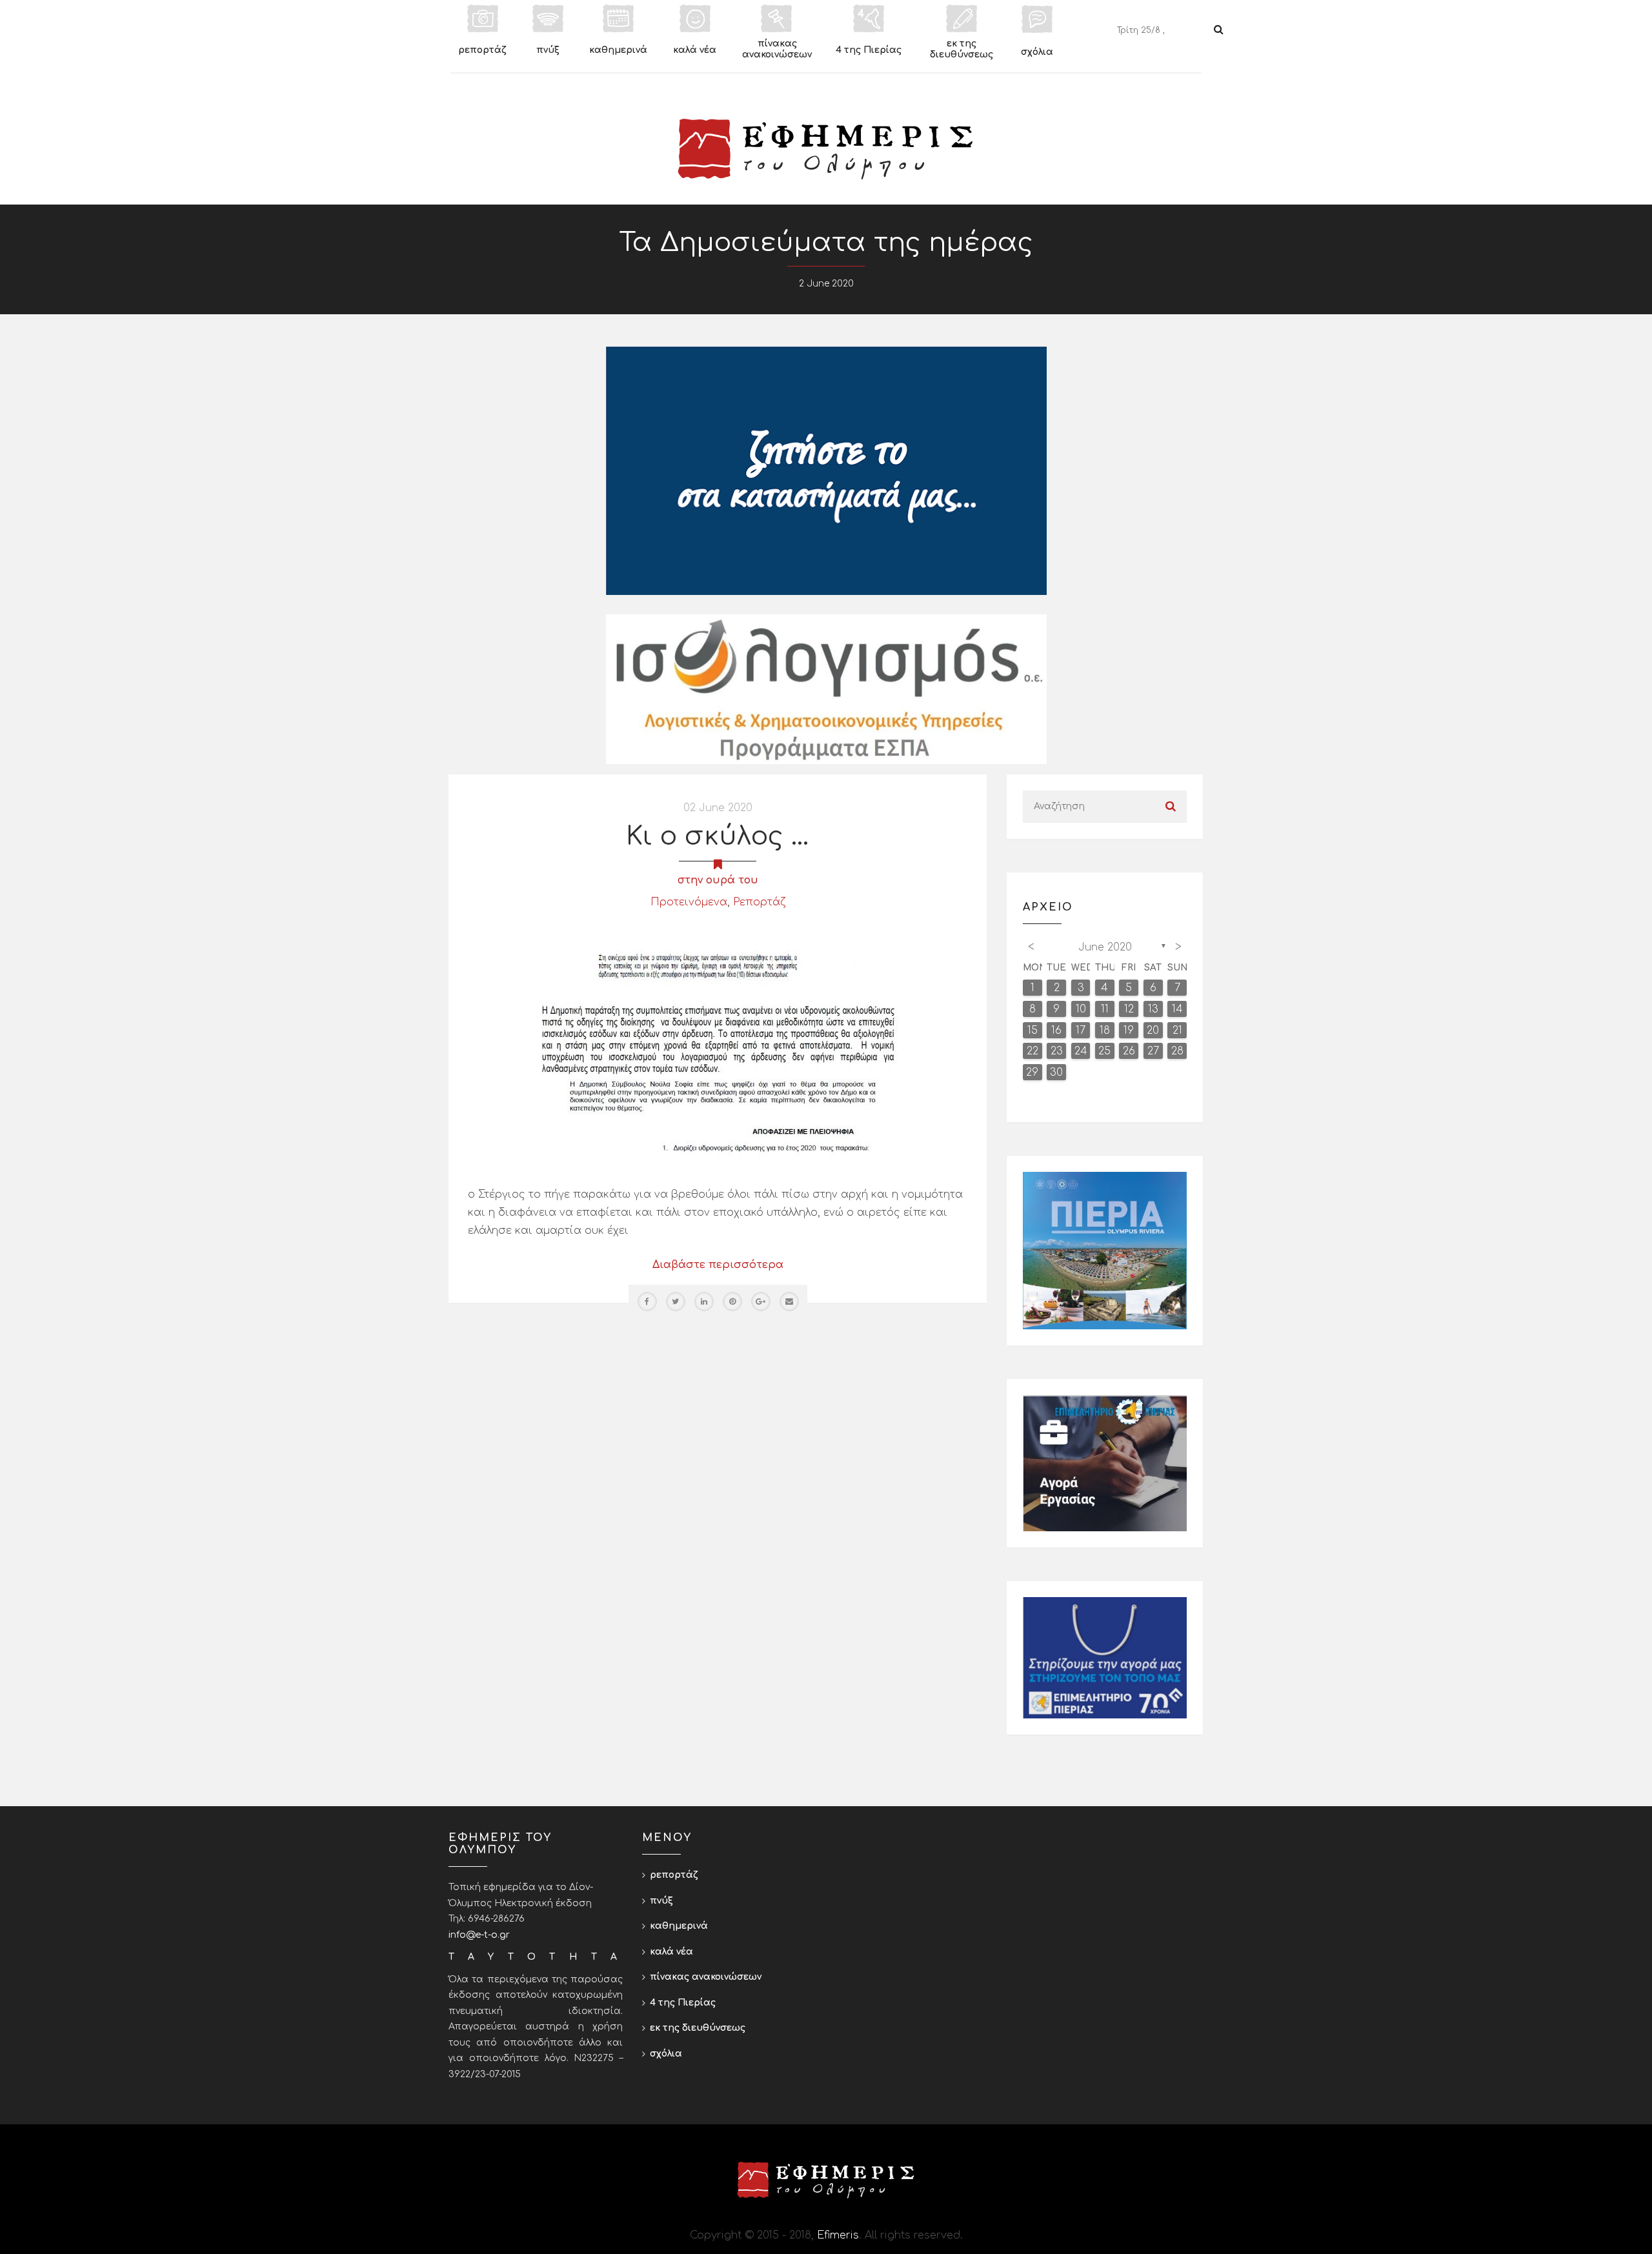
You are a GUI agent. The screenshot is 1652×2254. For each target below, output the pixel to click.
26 (1129, 1051)
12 (1129, 1009)
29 (1032, 1072)
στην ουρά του (718, 880)
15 (1032, 1031)
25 (1104, 1051)
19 (1129, 1031)
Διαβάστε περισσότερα (718, 1265)
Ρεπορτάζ (759, 902)
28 (1177, 1051)
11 (1105, 1009)
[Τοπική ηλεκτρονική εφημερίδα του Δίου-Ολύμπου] (826, 149)
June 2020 (1105, 947)
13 (1153, 1009)
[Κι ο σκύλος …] (718, 1045)
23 (1057, 1051)
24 (1081, 1051)
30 (1056, 1072)
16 (1056, 1031)
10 (1081, 1009)
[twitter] (676, 1302)
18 (1105, 1031)
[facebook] (647, 1302)
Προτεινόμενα (689, 902)
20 (1153, 1031)
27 (1153, 1051)
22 (1032, 1051)
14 (1177, 1009)
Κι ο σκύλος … (718, 836)
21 (1177, 1031)
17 (1081, 1031)
